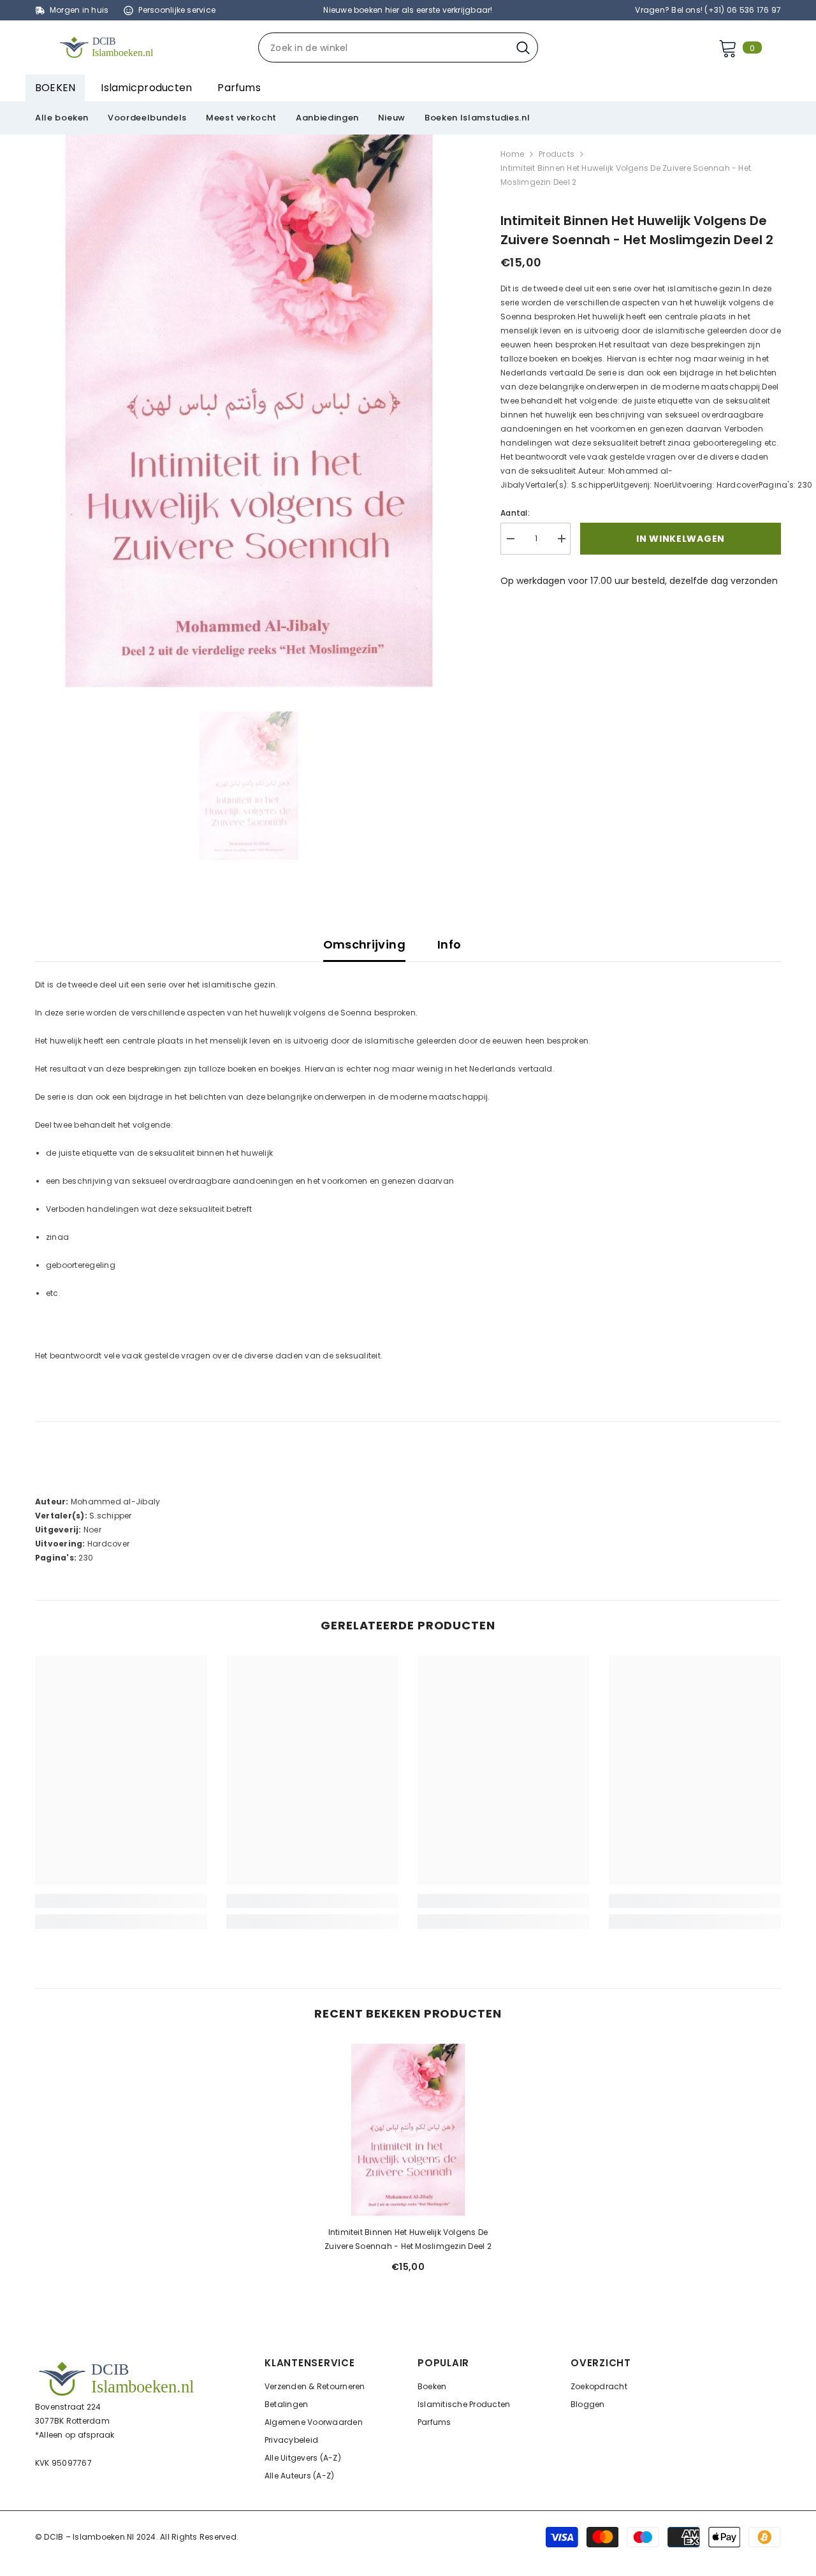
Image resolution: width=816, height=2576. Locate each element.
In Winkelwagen (677, 539)
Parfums (239, 88)
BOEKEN (55, 88)
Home (512, 154)
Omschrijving (364, 944)
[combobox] (384, 47)
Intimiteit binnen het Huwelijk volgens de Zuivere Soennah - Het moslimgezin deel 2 (408, 2239)
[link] (121, 1901)
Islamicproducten (146, 88)
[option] (249, 411)
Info (449, 944)
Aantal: (515, 513)
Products (557, 154)
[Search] (398, 47)
